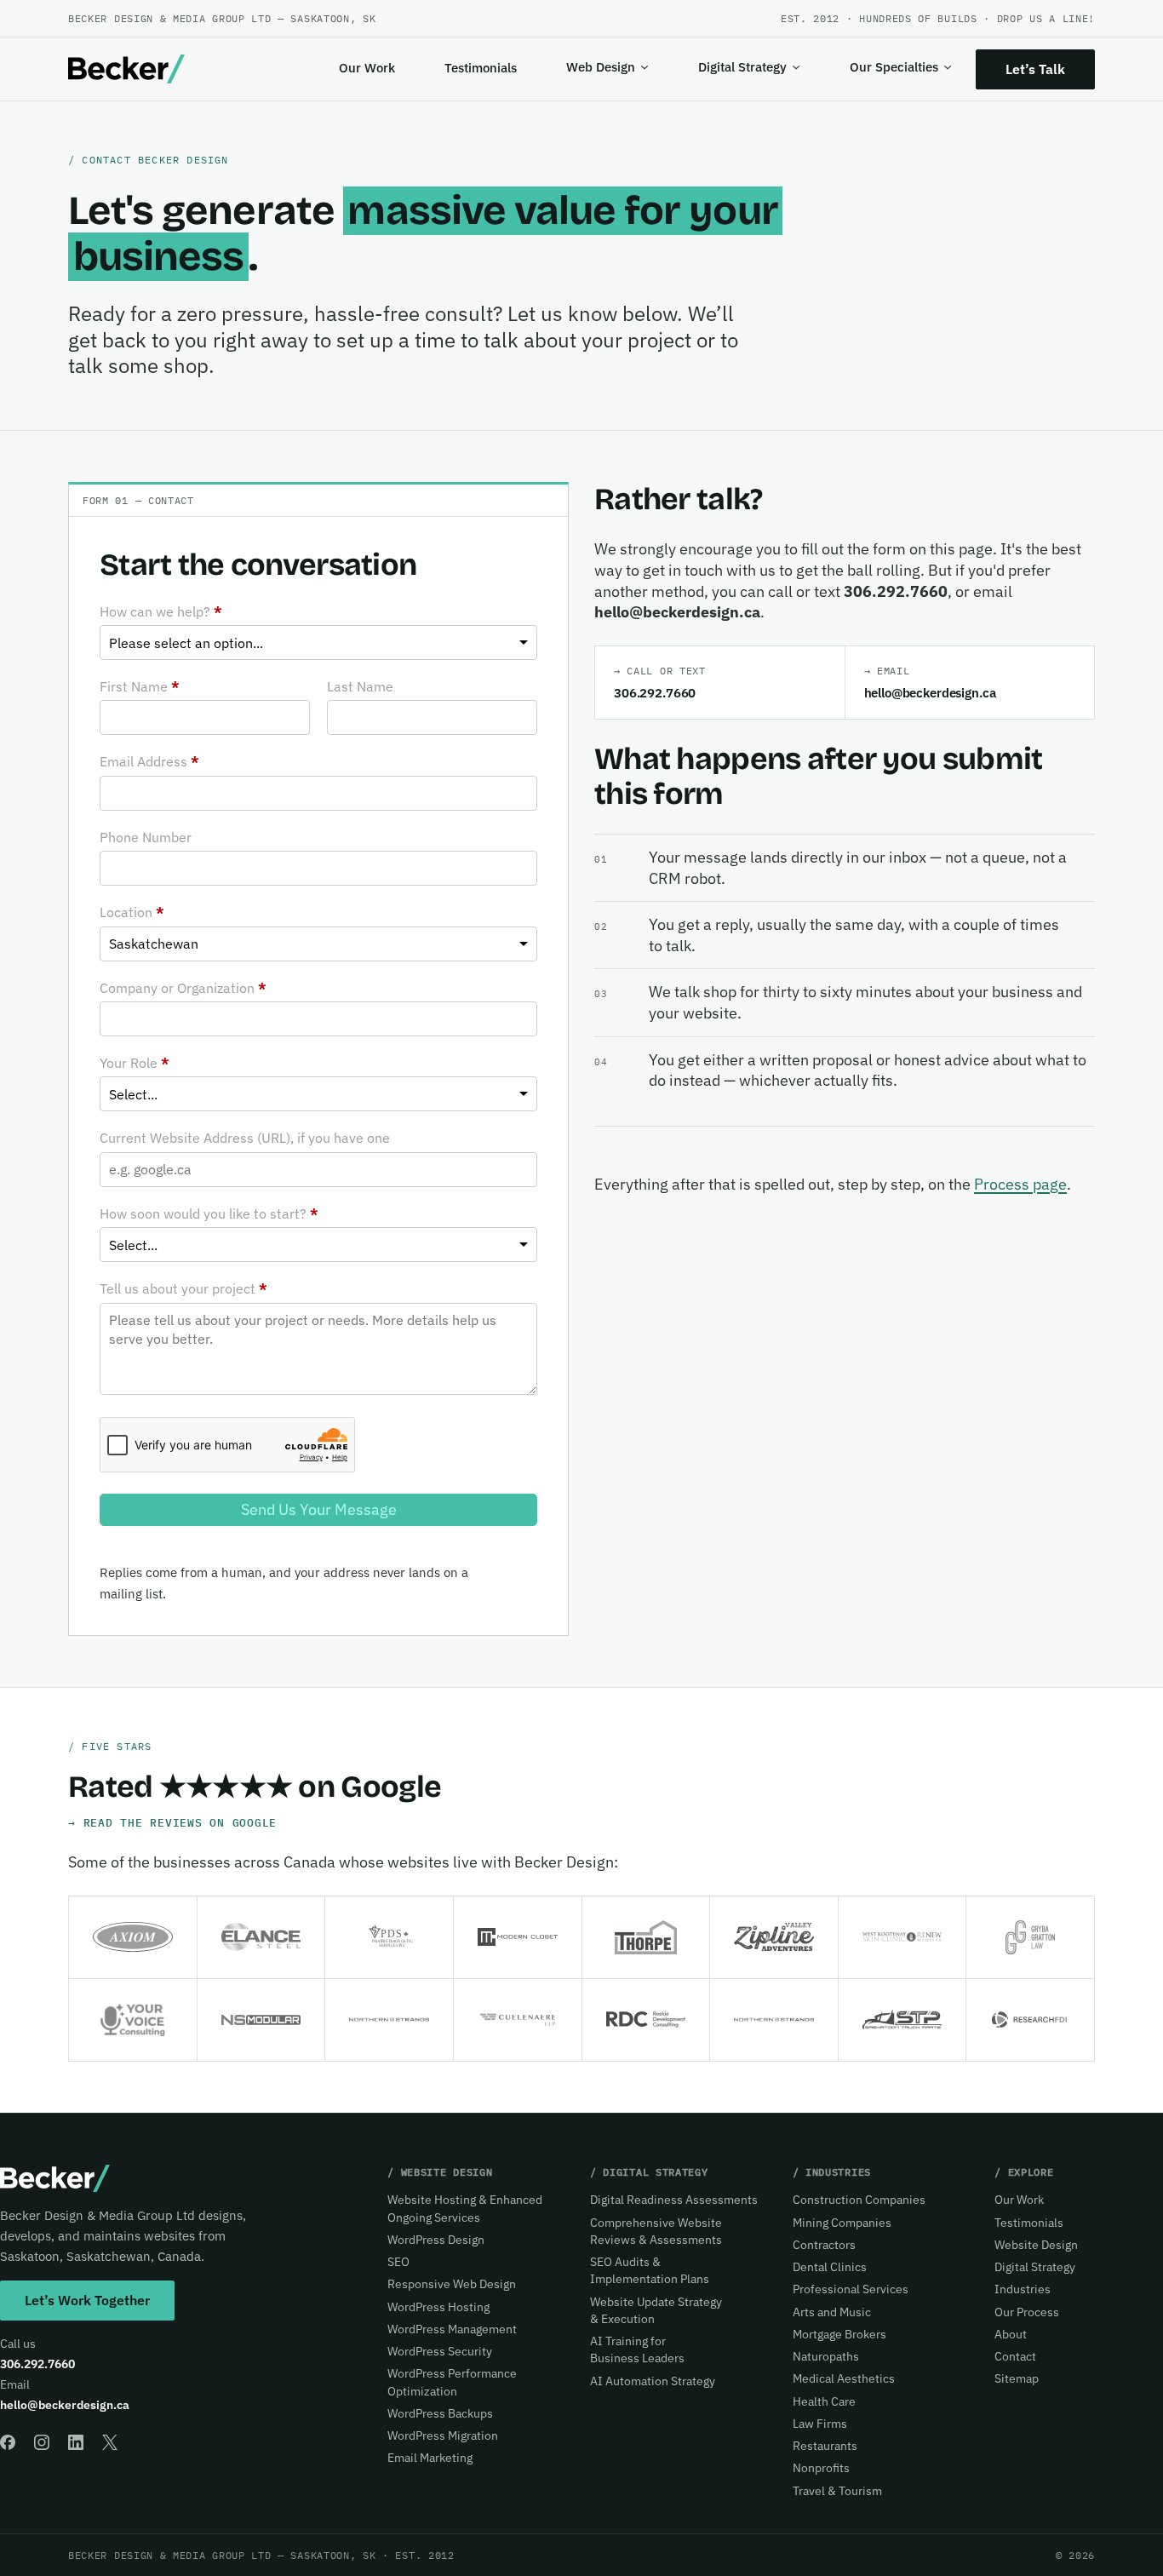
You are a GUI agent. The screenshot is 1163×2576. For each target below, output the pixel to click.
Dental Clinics (830, 2267)
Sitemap (1017, 2378)
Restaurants (825, 2446)
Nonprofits (821, 2468)
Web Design (601, 67)
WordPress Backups (440, 2413)
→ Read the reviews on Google (172, 1822)
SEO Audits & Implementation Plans (650, 2270)
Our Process (1027, 2312)
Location (132, 912)
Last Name (360, 686)
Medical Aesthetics (844, 2378)
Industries (1023, 2289)
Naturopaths (826, 2356)
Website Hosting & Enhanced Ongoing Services (465, 2208)
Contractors (824, 2245)
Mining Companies (842, 2223)
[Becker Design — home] (126, 69)
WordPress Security (440, 2351)
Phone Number (146, 837)
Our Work (367, 68)
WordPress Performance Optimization (452, 2382)
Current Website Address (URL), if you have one (245, 1138)
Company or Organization (183, 988)
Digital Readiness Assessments (674, 2200)
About (1011, 2334)
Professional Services (851, 2289)
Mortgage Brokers (839, 2334)
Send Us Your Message (319, 1509)
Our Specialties (894, 67)
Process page (1020, 1184)
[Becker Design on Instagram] (42, 2442)
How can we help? (161, 611)
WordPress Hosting (438, 2307)
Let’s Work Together (87, 2300)
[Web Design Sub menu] (645, 67)
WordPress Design (436, 2240)
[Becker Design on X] (110, 2442)
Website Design (1036, 2245)
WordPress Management (452, 2329)
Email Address (149, 761)
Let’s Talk (1035, 69)
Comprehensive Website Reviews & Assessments (656, 2231)
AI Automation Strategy (653, 2381)
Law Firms (820, 2424)
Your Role (135, 1063)
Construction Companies (859, 2200)
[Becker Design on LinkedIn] (76, 2442)
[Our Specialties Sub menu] (948, 67)
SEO (398, 2262)
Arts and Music (832, 2312)
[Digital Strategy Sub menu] (796, 67)
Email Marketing (430, 2458)
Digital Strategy (742, 67)
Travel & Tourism (837, 2491)
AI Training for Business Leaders (637, 2349)
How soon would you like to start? (209, 1213)
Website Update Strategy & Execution (656, 2310)
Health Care (824, 2401)
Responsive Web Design (452, 2284)
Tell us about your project (183, 1288)
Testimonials (481, 68)
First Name (140, 686)
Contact (1015, 2356)
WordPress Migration (443, 2435)
